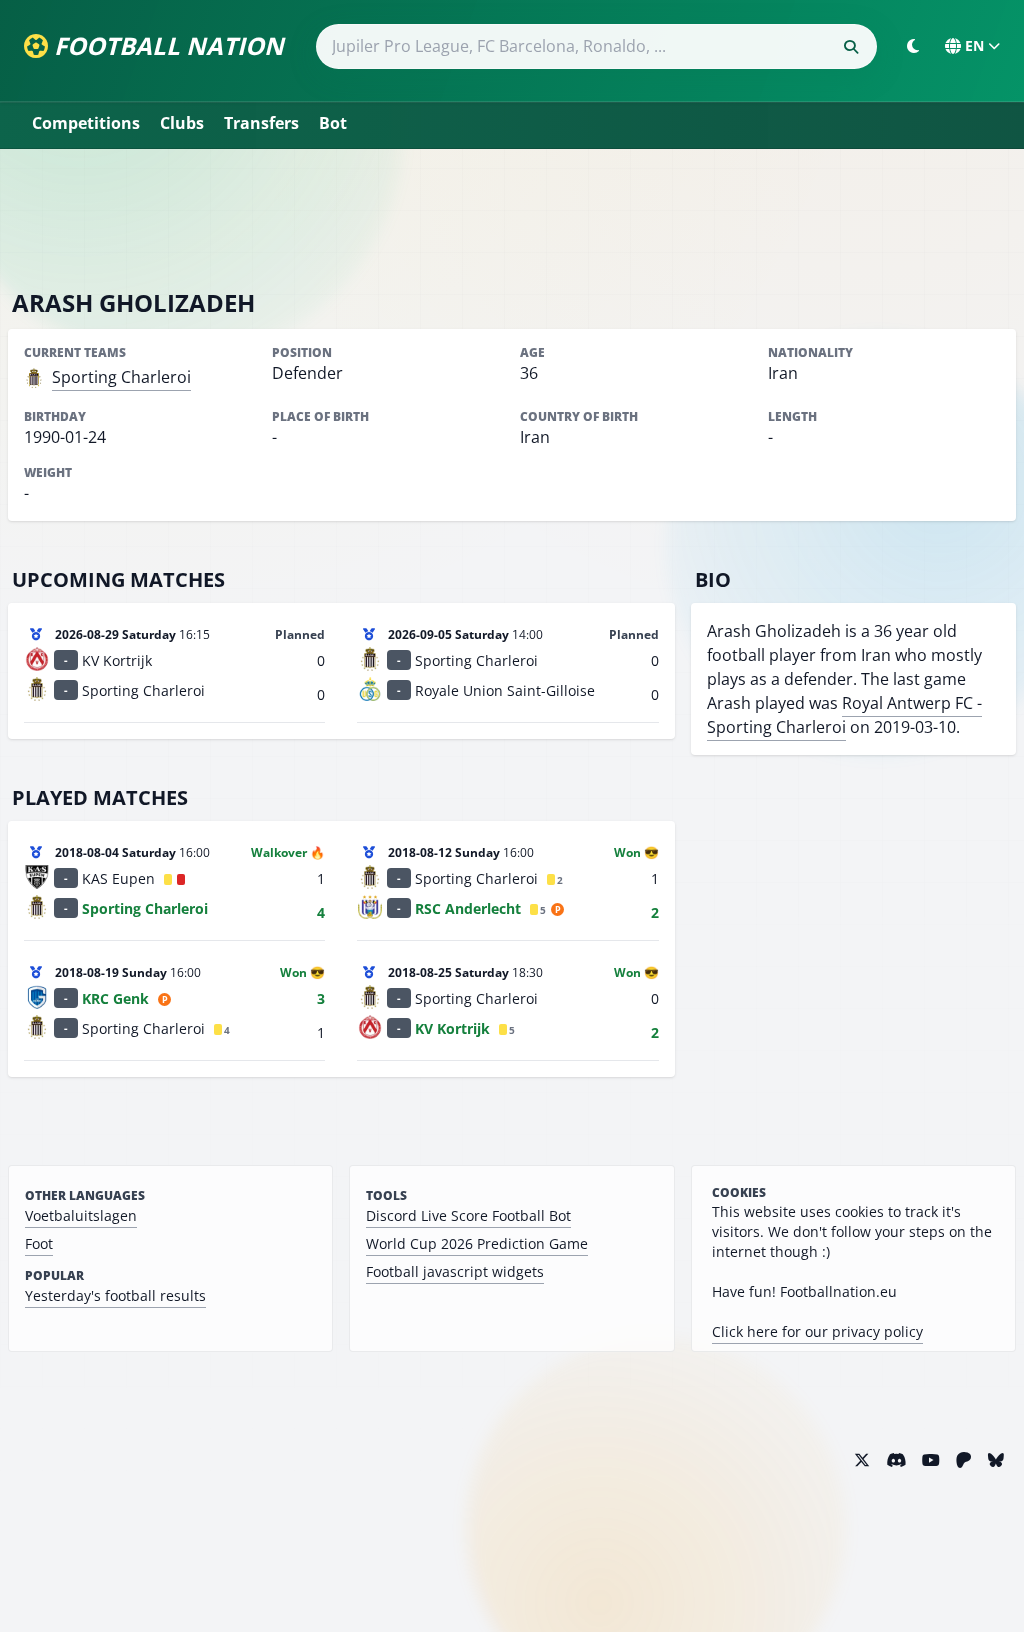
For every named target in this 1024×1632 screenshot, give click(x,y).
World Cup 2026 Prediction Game (477, 1243)
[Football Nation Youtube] (931, 1460)
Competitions (86, 123)
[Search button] (851, 47)
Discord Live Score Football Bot (468, 1215)
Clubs (182, 123)
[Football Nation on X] (862, 1460)
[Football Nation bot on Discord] (896, 1460)
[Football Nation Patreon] (964, 1460)
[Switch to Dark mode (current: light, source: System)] (913, 46)
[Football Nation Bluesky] (996, 1460)
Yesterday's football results (115, 1295)
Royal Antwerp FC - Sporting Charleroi (844, 715)
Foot (39, 1243)
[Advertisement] (512, 218)
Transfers (261, 123)
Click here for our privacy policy (817, 1331)
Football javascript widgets (455, 1271)
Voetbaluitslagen (81, 1215)
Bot (333, 123)
